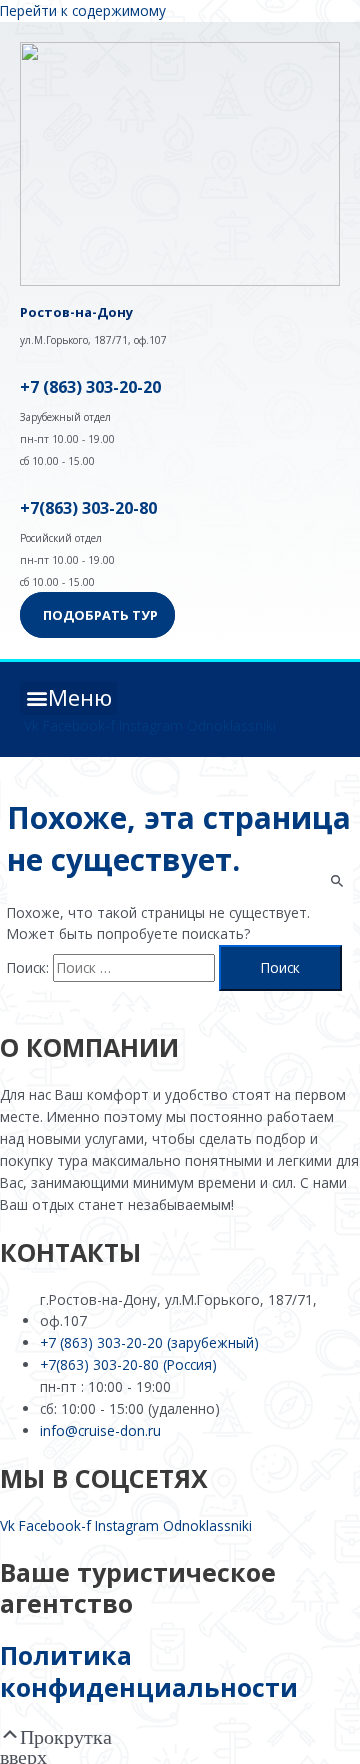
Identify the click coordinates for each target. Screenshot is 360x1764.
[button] (68, 698)
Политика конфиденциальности (149, 1670)
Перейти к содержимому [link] (83, 10)
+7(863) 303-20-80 (88, 508)
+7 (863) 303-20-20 (90, 387)
